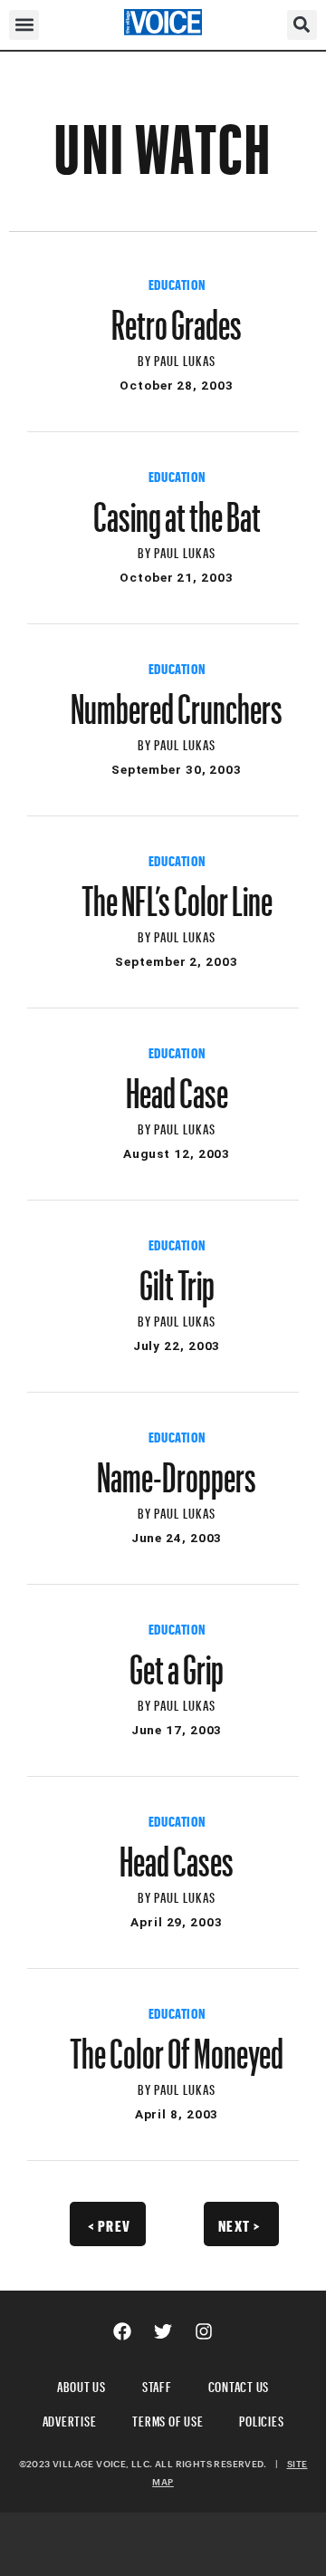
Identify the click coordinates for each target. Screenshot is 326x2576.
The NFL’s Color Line (177, 892)
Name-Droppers (177, 1469)
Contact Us (239, 2384)
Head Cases (177, 1853)
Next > (240, 2224)
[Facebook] (122, 2331)
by (146, 358)
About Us (81, 2384)
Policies (261, 2419)
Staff (157, 2384)
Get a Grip (177, 1661)
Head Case (177, 1085)
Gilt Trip (177, 1277)
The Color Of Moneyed (177, 2045)
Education (177, 283)
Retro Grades (177, 316)
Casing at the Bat (177, 508)
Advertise (70, 2419)
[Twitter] (163, 2331)
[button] (24, 25)
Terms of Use (168, 2419)
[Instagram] (204, 2331)
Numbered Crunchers (177, 700)
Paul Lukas (185, 358)
